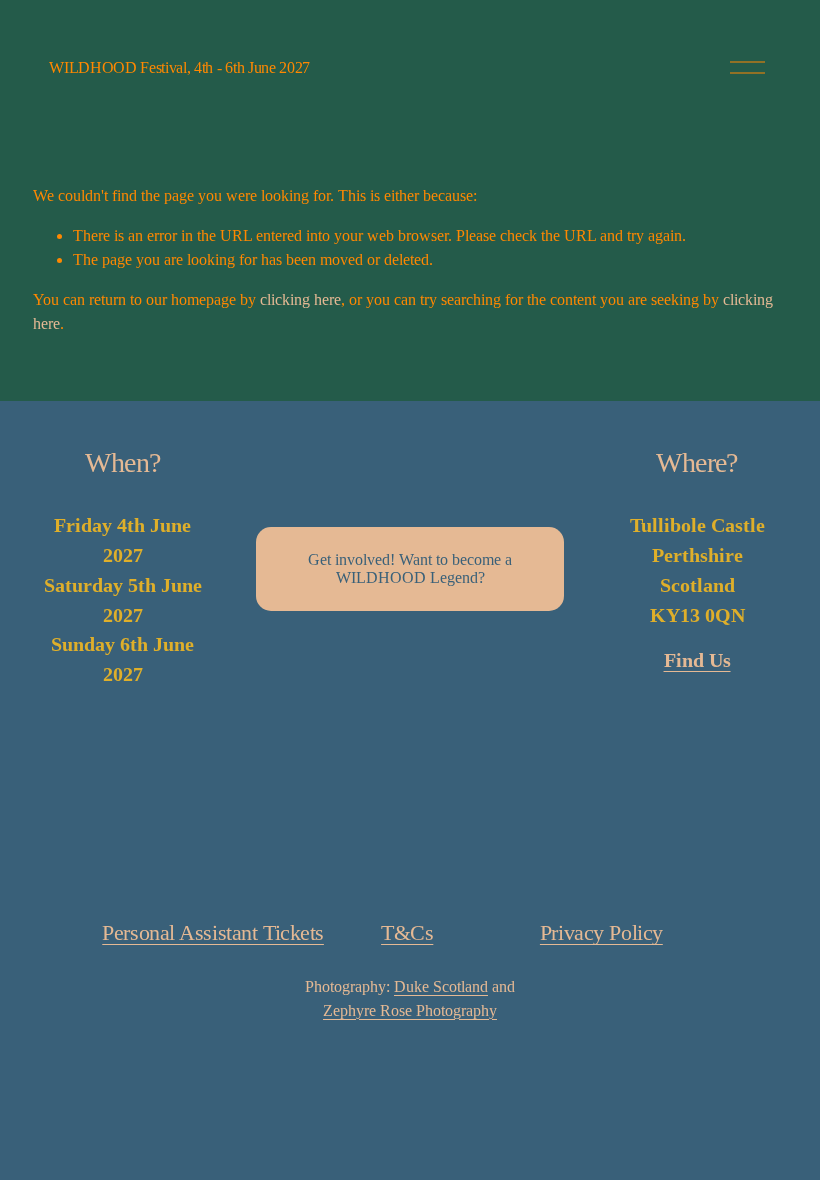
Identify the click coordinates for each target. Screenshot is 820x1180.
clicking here (300, 299)
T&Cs (407, 932)
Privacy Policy (601, 932)
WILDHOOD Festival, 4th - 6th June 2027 (179, 67)
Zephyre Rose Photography (410, 1010)
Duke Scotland (441, 986)
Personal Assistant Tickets (213, 932)
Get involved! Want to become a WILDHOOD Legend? (410, 568)
